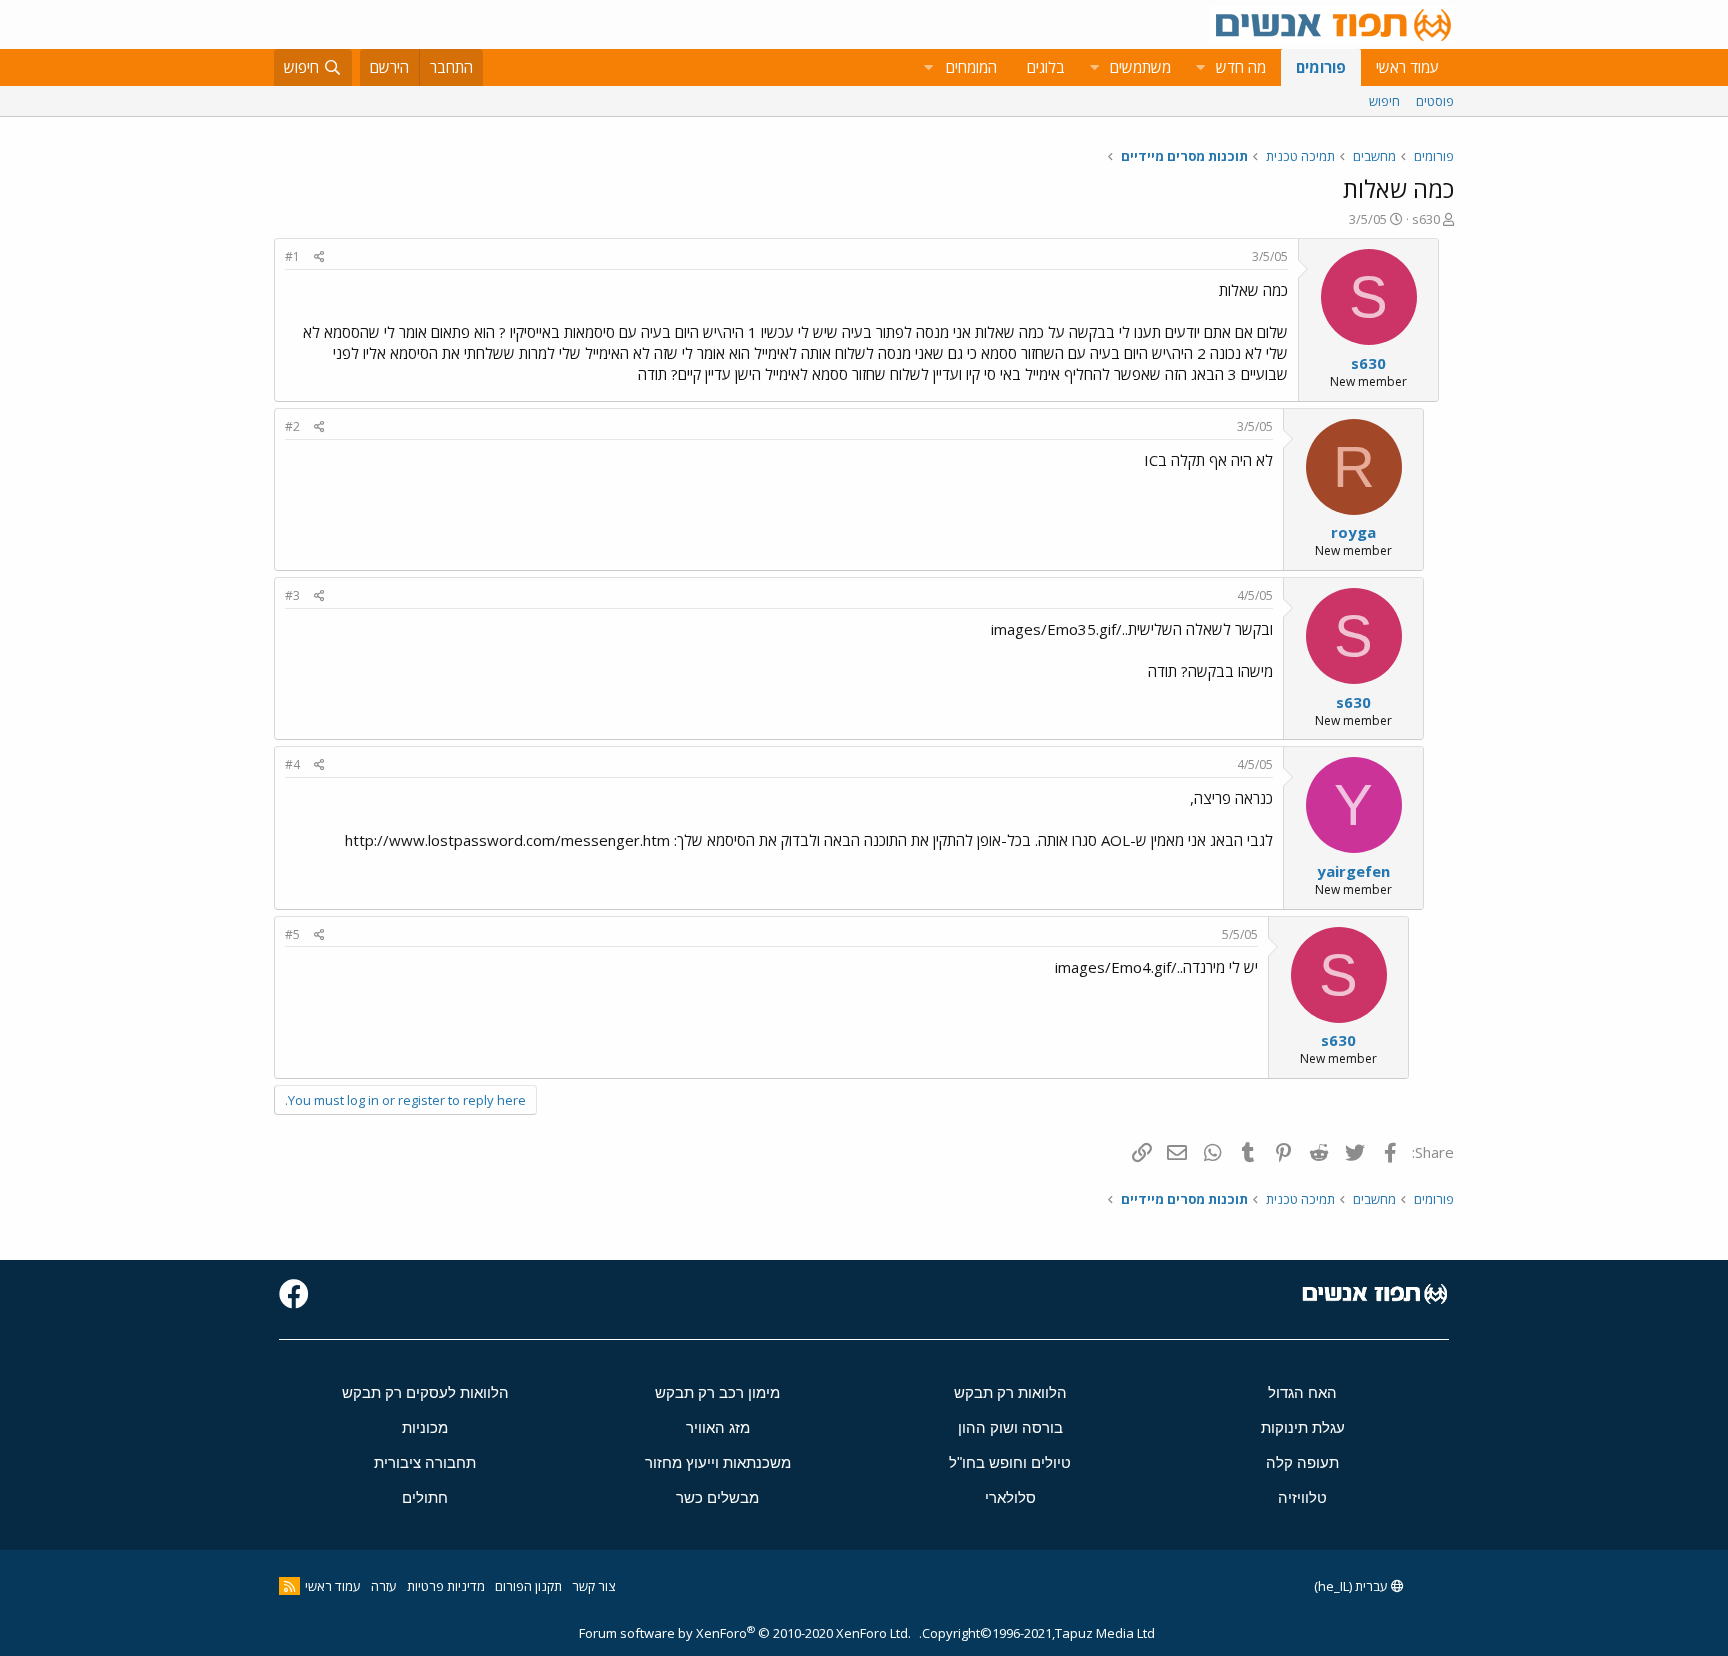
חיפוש (1384, 101)
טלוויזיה (1302, 1497)
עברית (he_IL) (1352, 1586)
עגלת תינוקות (1303, 1427)
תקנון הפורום (528, 1586)
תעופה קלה (1302, 1462)
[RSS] (289, 1586)
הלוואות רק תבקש (1010, 1392)
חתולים (425, 1497)
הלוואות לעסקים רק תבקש (425, 1392)
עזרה (384, 1586)
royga (1353, 532)
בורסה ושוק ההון (1010, 1427)
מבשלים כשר (717, 1497)
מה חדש (1241, 67)
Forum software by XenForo (745, 1633)
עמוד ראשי (1407, 67)
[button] (1200, 67)
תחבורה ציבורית (425, 1462)
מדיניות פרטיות (446, 1586)
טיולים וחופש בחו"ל (1010, 1462)
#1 (292, 256)
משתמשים (1140, 67)
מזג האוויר (718, 1427)
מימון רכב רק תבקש (717, 1392)
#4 (292, 764)
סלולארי (1010, 1497)
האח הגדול (1302, 1392)
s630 (1426, 219)
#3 (292, 595)
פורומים (1321, 67)
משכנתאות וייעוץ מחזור (718, 1462)
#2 (292, 426)
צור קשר (593, 1586)
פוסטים (1435, 101)
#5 (292, 934)
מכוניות (425, 1427)
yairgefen (1353, 871)
